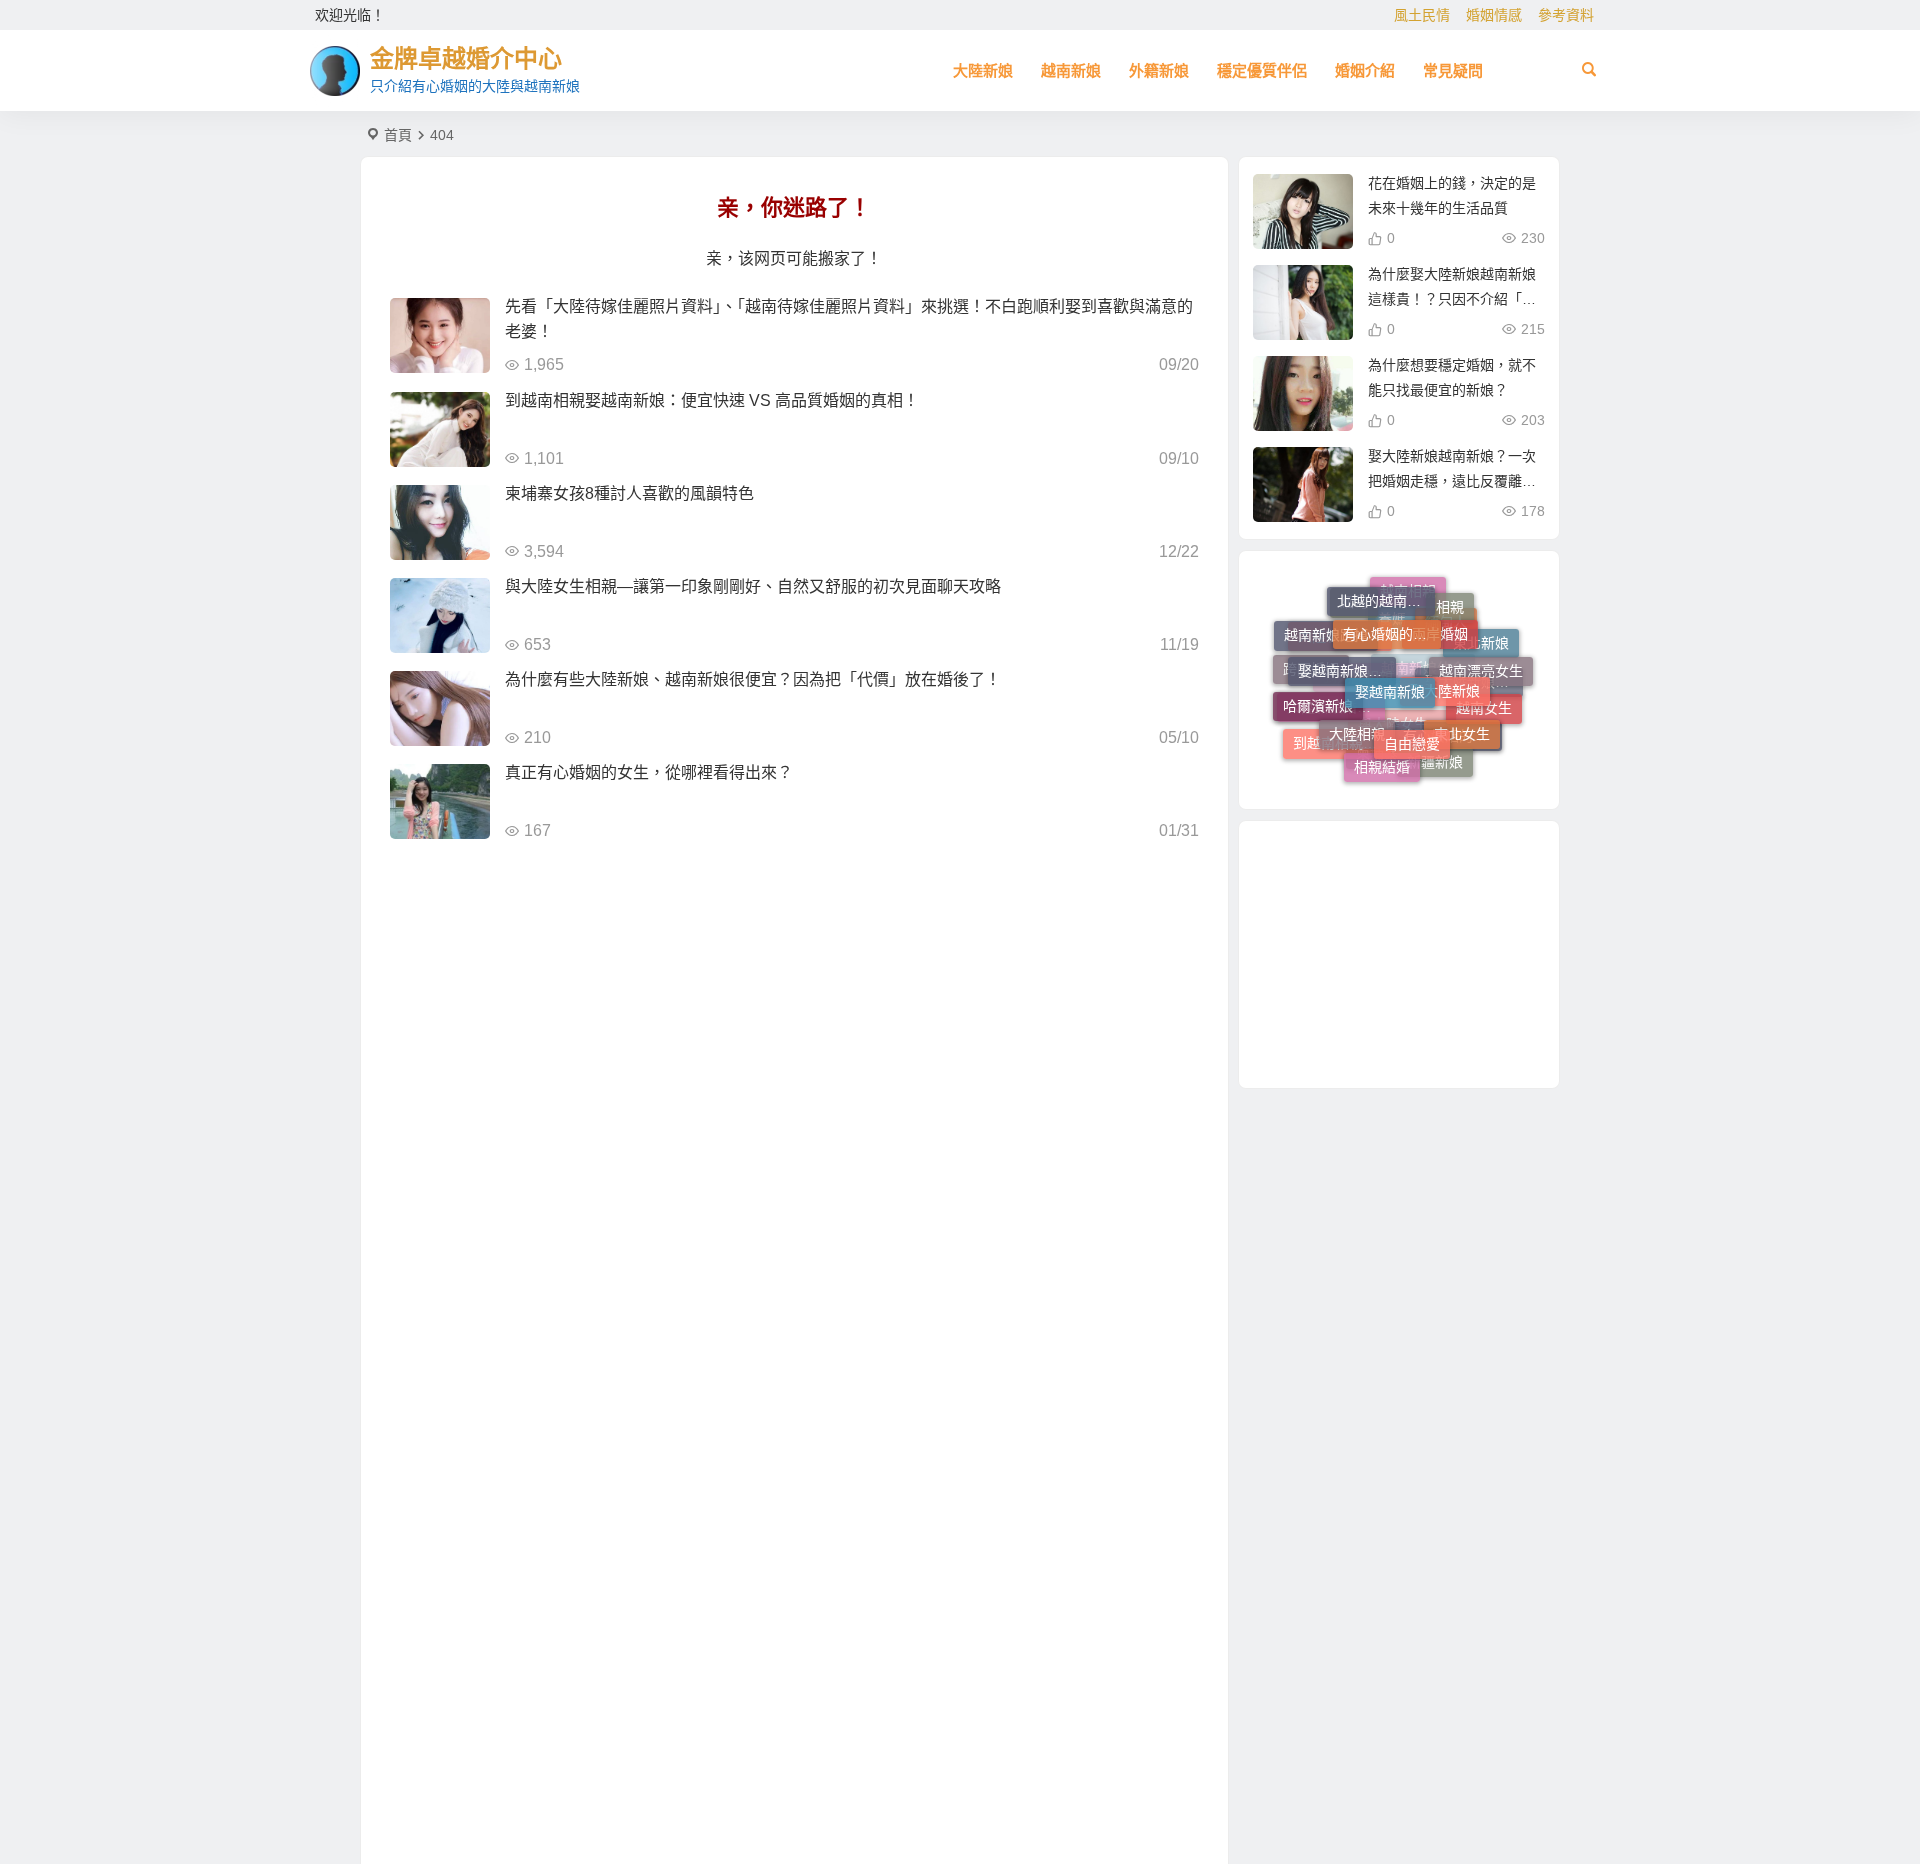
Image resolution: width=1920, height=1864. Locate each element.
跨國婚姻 (1311, 674)
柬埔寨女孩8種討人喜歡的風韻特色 (629, 493)
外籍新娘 (1159, 70)
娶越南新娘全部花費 (1347, 649)
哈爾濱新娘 (1318, 695)
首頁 (398, 135)
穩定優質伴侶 (1262, 70)
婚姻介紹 (1365, 70)
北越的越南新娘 (1386, 592)
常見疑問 (1453, 70)
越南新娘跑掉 (1326, 628)
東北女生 (1462, 718)
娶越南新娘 (1390, 662)
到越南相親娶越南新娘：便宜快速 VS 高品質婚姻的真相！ (712, 400)
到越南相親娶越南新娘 (1342, 743)
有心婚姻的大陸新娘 (1392, 611)
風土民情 (1422, 15)
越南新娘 (1071, 70)
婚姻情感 (1494, 15)
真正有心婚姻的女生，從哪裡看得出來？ (649, 772)
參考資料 (1566, 15)
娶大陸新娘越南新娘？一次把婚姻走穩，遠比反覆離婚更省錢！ (1452, 481)
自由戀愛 (1412, 720)
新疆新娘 (1435, 759)
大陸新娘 (983, 70)
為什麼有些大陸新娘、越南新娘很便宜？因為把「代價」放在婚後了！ (753, 679)
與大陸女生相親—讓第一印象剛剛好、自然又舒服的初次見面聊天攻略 (753, 586)
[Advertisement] (1399, 954)
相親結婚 (1382, 758)
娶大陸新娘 (1445, 665)
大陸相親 (1357, 712)
